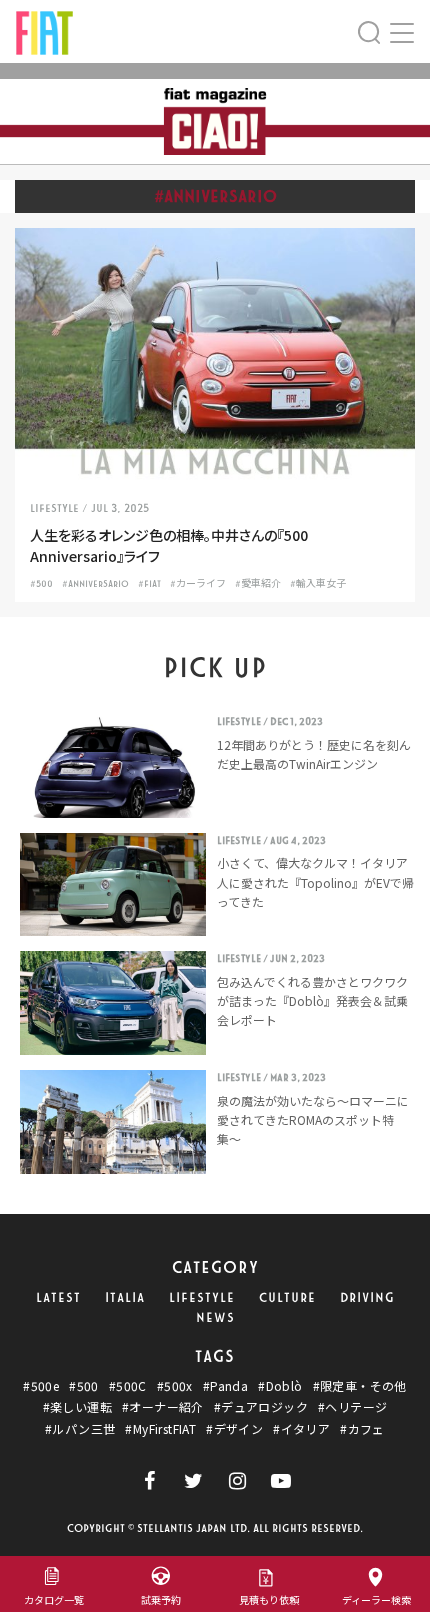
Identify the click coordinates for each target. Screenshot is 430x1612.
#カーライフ (198, 584)
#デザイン (234, 1429)
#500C (128, 1386)
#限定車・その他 (360, 1386)
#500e (41, 1386)
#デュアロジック (261, 1407)
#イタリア (301, 1429)
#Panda (225, 1386)
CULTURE (287, 1298)
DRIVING (367, 1298)
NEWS (215, 1318)
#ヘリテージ (352, 1407)
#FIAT (149, 584)
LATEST (58, 1298)
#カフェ (362, 1429)
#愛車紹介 (258, 584)
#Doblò (280, 1386)
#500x (175, 1386)
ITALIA (125, 1298)
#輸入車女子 (318, 584)
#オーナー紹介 (163, 1407)
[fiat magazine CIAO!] (44, 30)
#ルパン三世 (80, 1429)
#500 (41, 584)
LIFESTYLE (202, 1298)
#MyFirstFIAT (160, 1429)
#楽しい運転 (77, 1407)
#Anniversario (95, 584)
